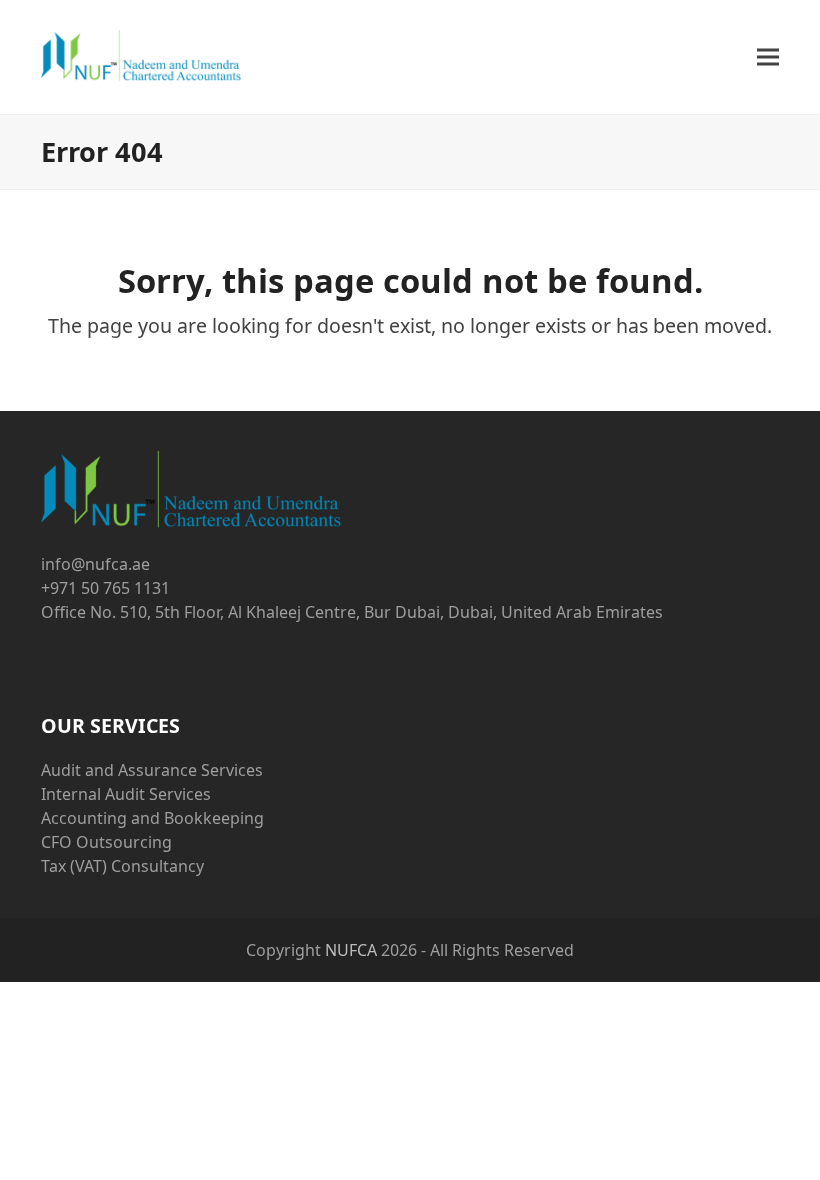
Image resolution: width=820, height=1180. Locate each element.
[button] (768, 57)
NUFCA (351, 950)
